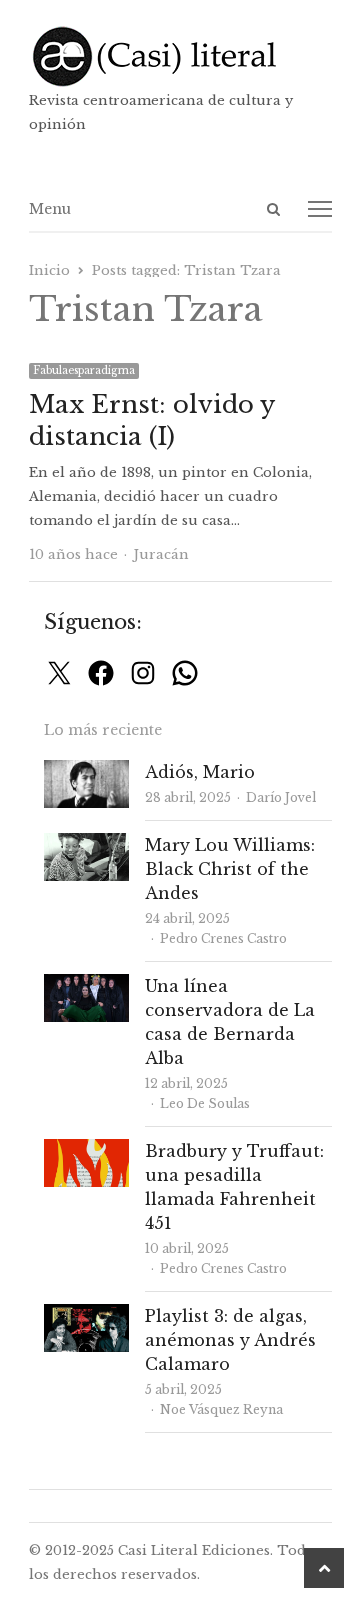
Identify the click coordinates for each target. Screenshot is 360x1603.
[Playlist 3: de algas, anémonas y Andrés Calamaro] (86, 1315)
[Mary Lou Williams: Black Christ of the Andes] (86, 844)
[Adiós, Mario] (86, 771)
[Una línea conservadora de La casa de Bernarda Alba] (86, 985)
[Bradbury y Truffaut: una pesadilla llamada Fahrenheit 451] (86, 1150)
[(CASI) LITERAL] (180, 56)
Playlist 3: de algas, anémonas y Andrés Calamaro (230, 1340)
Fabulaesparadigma (84, 370)
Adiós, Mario (200, 772)
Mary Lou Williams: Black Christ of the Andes (230, 869)
